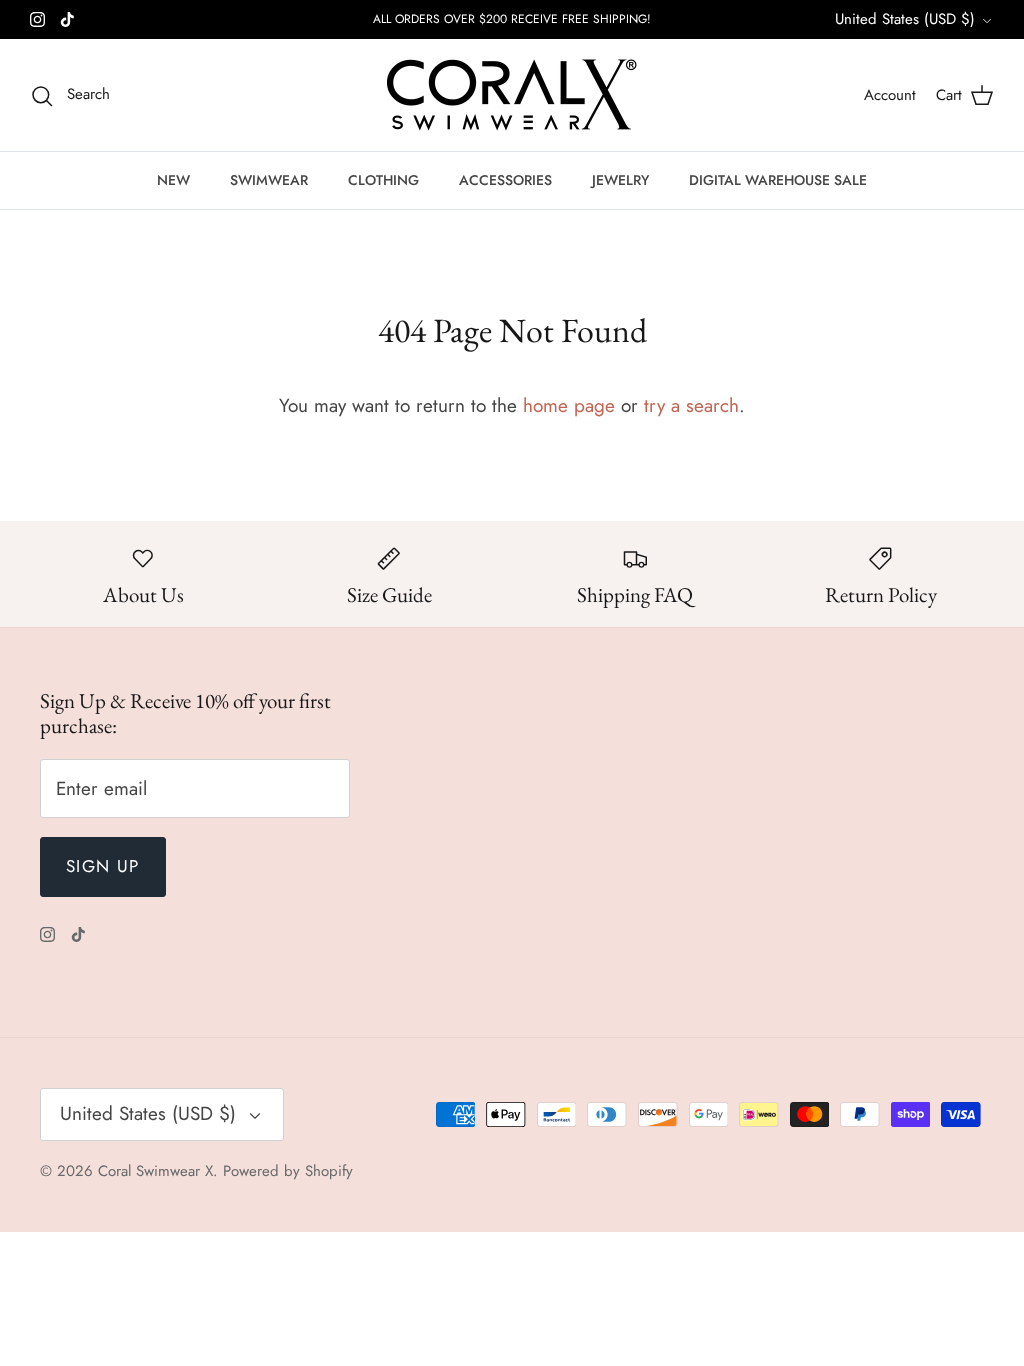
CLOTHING (383, 180)
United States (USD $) (905, 19)
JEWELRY (620, 180)
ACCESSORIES (505, 180)
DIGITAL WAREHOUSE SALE (778, 180)
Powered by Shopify (288, 1171)
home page (569, 405)
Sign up (103, 866)
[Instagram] (37, 19)
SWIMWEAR (269, 180)
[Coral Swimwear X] (512, 95)
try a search (691, 405)
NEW (173, 180)
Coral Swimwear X (155, 1171)
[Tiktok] (67, 19)
